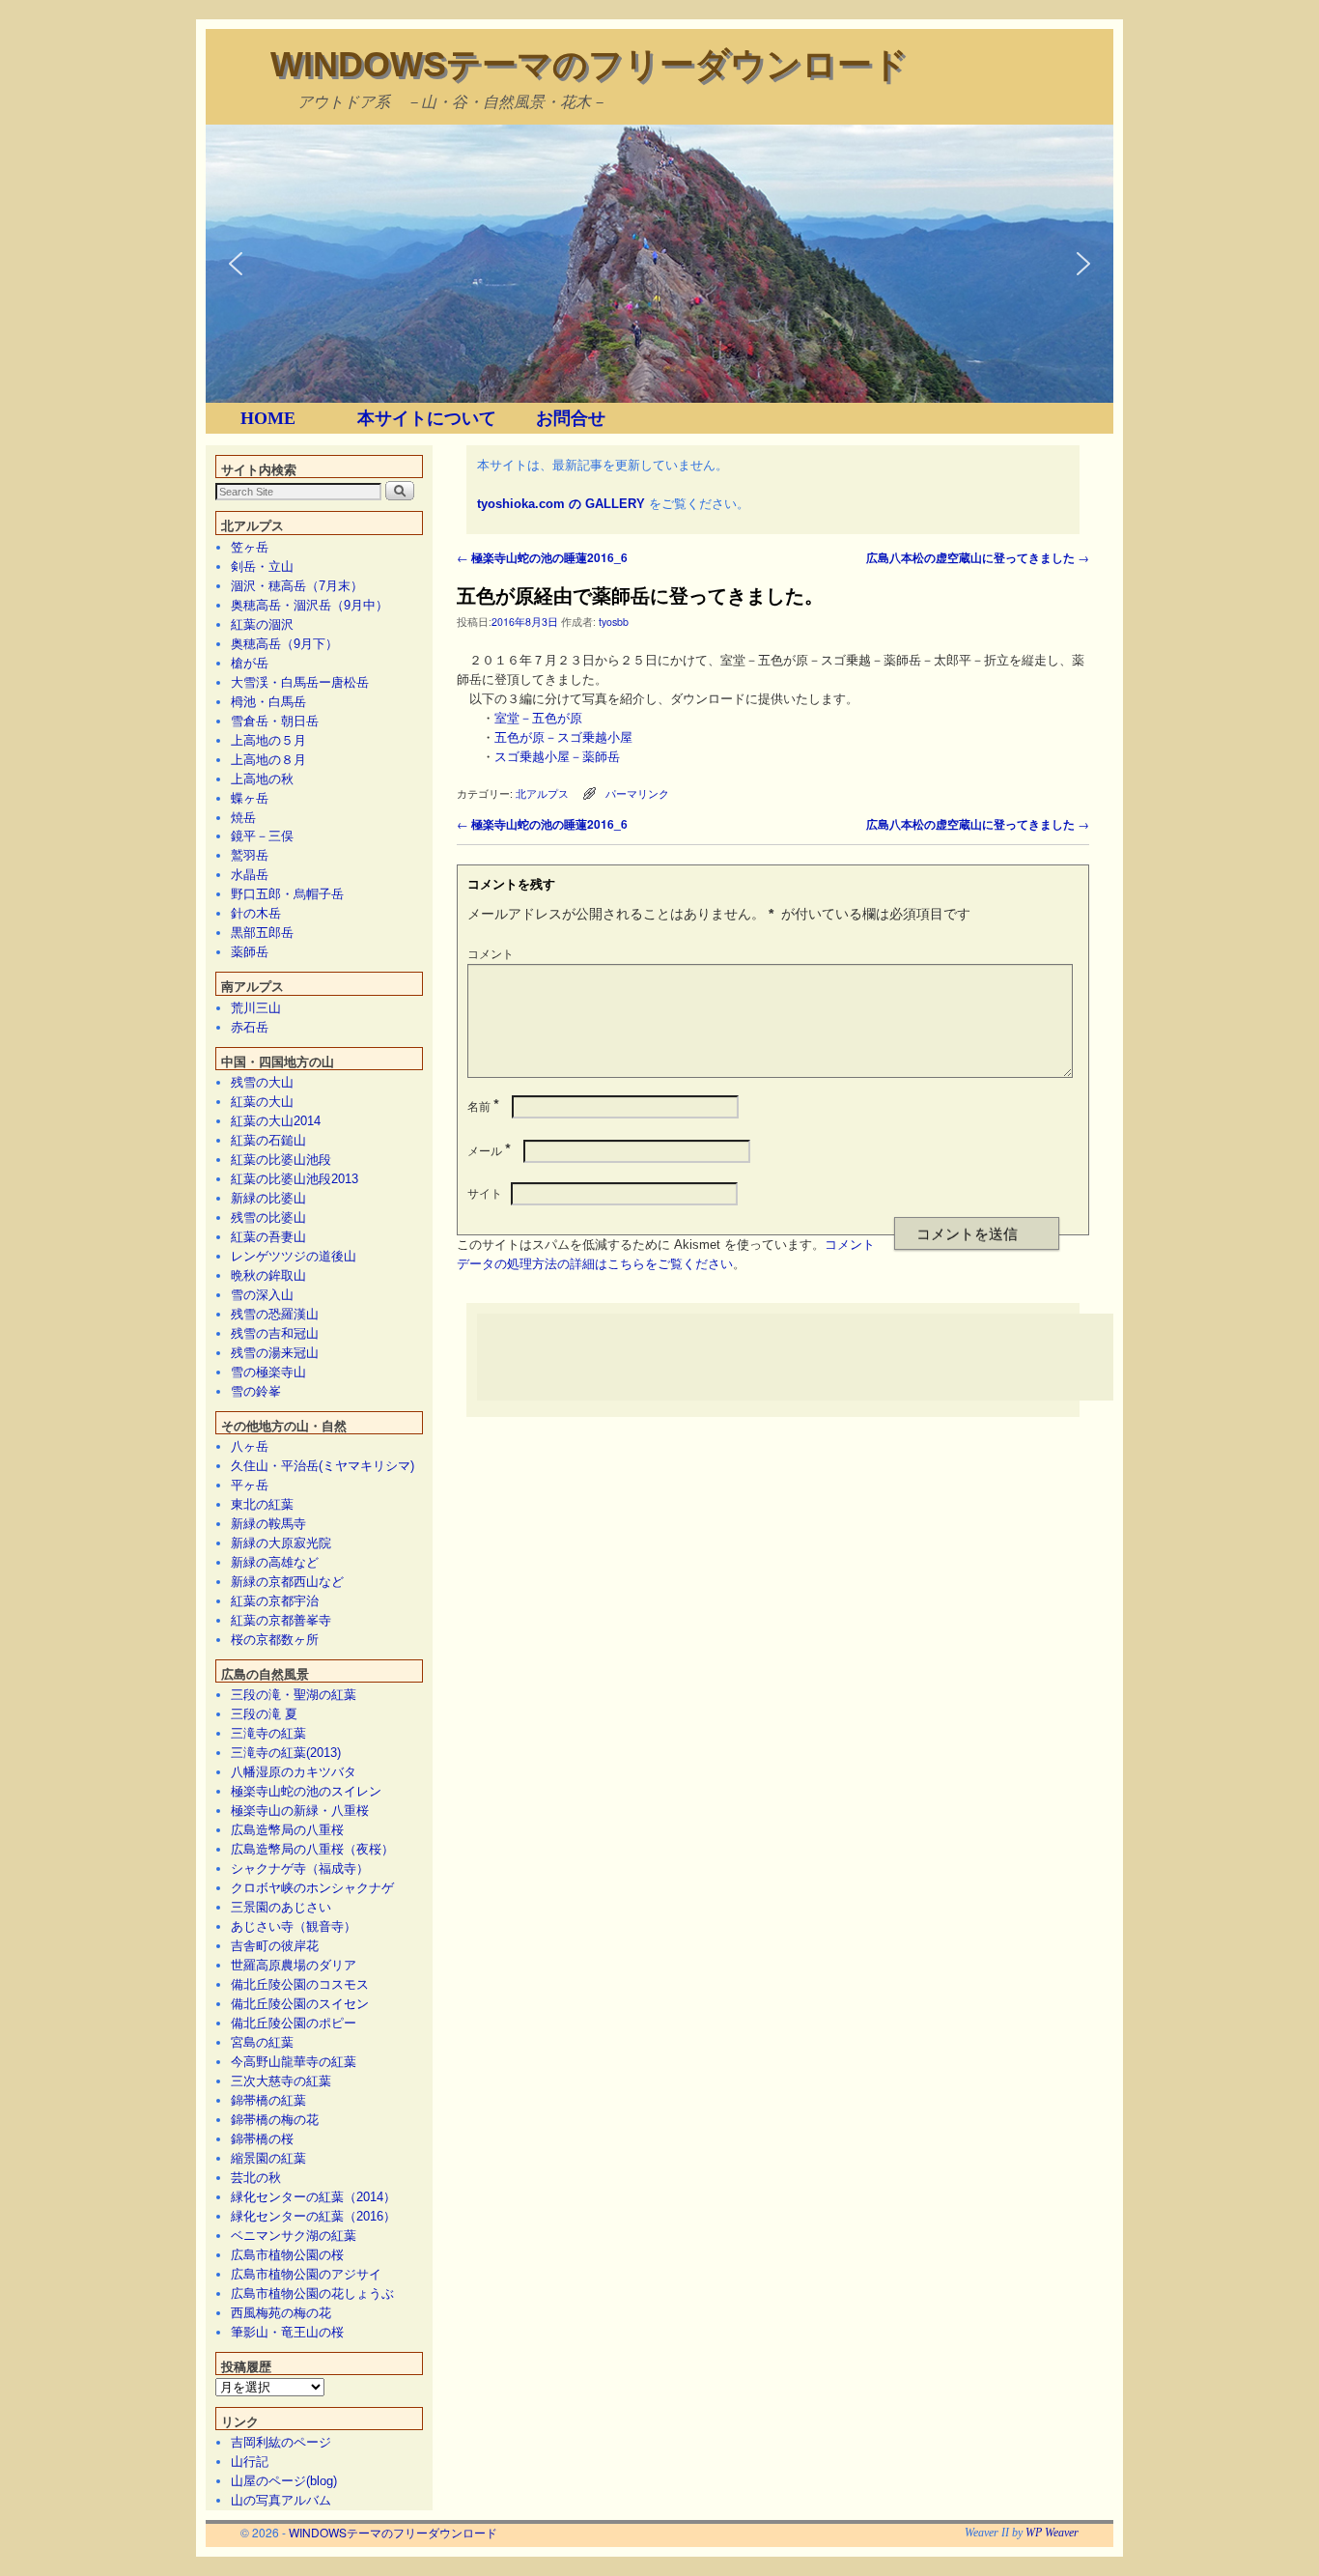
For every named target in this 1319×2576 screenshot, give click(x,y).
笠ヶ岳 (250, 547)
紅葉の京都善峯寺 (281, 1620)
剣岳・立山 (262, 566)
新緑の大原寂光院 (281, 1543)
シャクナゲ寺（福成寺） (300, 1868)
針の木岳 (256, 913)
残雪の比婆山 (268, 1217)
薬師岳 (250, 952)
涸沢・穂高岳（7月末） (297, 586)
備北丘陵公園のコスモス (300, 1984)
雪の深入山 (262, 1295)
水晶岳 (250, 875)
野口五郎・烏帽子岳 (287, 894)
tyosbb (614, 622)
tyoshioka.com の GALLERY (561, 504)
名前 (483, 1105)
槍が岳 (250, 663)
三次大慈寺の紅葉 (281, 2081)
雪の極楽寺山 (268, 1372)
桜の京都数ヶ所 (275, 1640)
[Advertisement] (828, 1357)
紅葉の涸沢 (262, 624)
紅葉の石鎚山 (268, 1140)
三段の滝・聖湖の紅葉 (294, 1695)
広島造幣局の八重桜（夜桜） (312, 1849)
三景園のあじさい (281, 1907)
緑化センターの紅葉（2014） (313, 2197)
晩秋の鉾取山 (268, 1275)
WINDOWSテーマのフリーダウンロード (589, 64)
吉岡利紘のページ (281, 2442)
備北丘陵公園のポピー (294, 2023)
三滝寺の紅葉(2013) (286, 1753)
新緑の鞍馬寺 (268, 1524)
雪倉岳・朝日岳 (275, 721)
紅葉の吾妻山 (268, 1237)
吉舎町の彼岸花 (275, 1946)
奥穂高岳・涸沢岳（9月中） (309, 605)
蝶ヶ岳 (250, 798)
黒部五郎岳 (262, 933)
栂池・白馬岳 (268, 702)
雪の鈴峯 (256, 1391)
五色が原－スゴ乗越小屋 (563, 737)
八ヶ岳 (250, 1446)
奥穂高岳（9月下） (284, 644)
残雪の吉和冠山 (275, 1333)
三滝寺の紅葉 (268, 1733)
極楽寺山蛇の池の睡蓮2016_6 (542, 557)
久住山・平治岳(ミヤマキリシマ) (323, 1466)
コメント (491, 953)
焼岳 (243, 818)
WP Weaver (1052, 2533)
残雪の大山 (262, 1082)
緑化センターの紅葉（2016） (313, 2216)
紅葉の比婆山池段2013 (295, 1179)
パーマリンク (637, 793)
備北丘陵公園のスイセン (300, 2004)
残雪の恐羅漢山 (275, 1314)
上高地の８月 (268, 760)
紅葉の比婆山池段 (281, 1160)
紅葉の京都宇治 (275, 1601)
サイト (485, 1192)
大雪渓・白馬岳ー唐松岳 (300, 682)
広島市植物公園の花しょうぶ (312, 2293)
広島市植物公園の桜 (287, 2255)
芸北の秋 (256, 2178)
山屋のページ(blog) (284, 2481)
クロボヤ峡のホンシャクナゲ (312, 1888)
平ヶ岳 (250, 1485)
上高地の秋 (262, 779)
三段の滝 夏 (264, 1714)
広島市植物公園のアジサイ (306, 2274)
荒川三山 (256, 1008)
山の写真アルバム (281, 2500)
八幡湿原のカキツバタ (294, 1772)
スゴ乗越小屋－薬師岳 (557, 757)
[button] (236, 264)
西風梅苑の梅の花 (281, 2313)
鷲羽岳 (250, 855)
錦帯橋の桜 (262, 2139)
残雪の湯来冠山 (275, 1353)
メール (489, 1150)
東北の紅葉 (262, 1504)
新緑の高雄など (275, 1562)
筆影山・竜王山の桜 (287, 2332)
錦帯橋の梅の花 (275, 2120)
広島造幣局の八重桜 (287, 1830)
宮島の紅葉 (262, 2042)
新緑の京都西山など (287, 1582)
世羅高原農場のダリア (294, 1965)
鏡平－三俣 (262, 836)
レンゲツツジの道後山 (294, 1256)
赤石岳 (250, 1027)
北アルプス (542, 793)
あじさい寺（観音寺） (294, 1926)
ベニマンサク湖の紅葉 (294, 2236)
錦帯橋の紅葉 (268, 2100)
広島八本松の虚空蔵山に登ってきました (978, 557)
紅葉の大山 (262, 1102)
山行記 (250, 2462)
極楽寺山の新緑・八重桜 (300, 1811)
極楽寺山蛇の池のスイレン (306, 1791)
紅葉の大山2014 (276, 1121)
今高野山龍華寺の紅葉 (294, 2062)
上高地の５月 (268, 740)
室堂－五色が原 (538, 718)
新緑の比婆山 (268, 1198)
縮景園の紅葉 (268, 2158)
